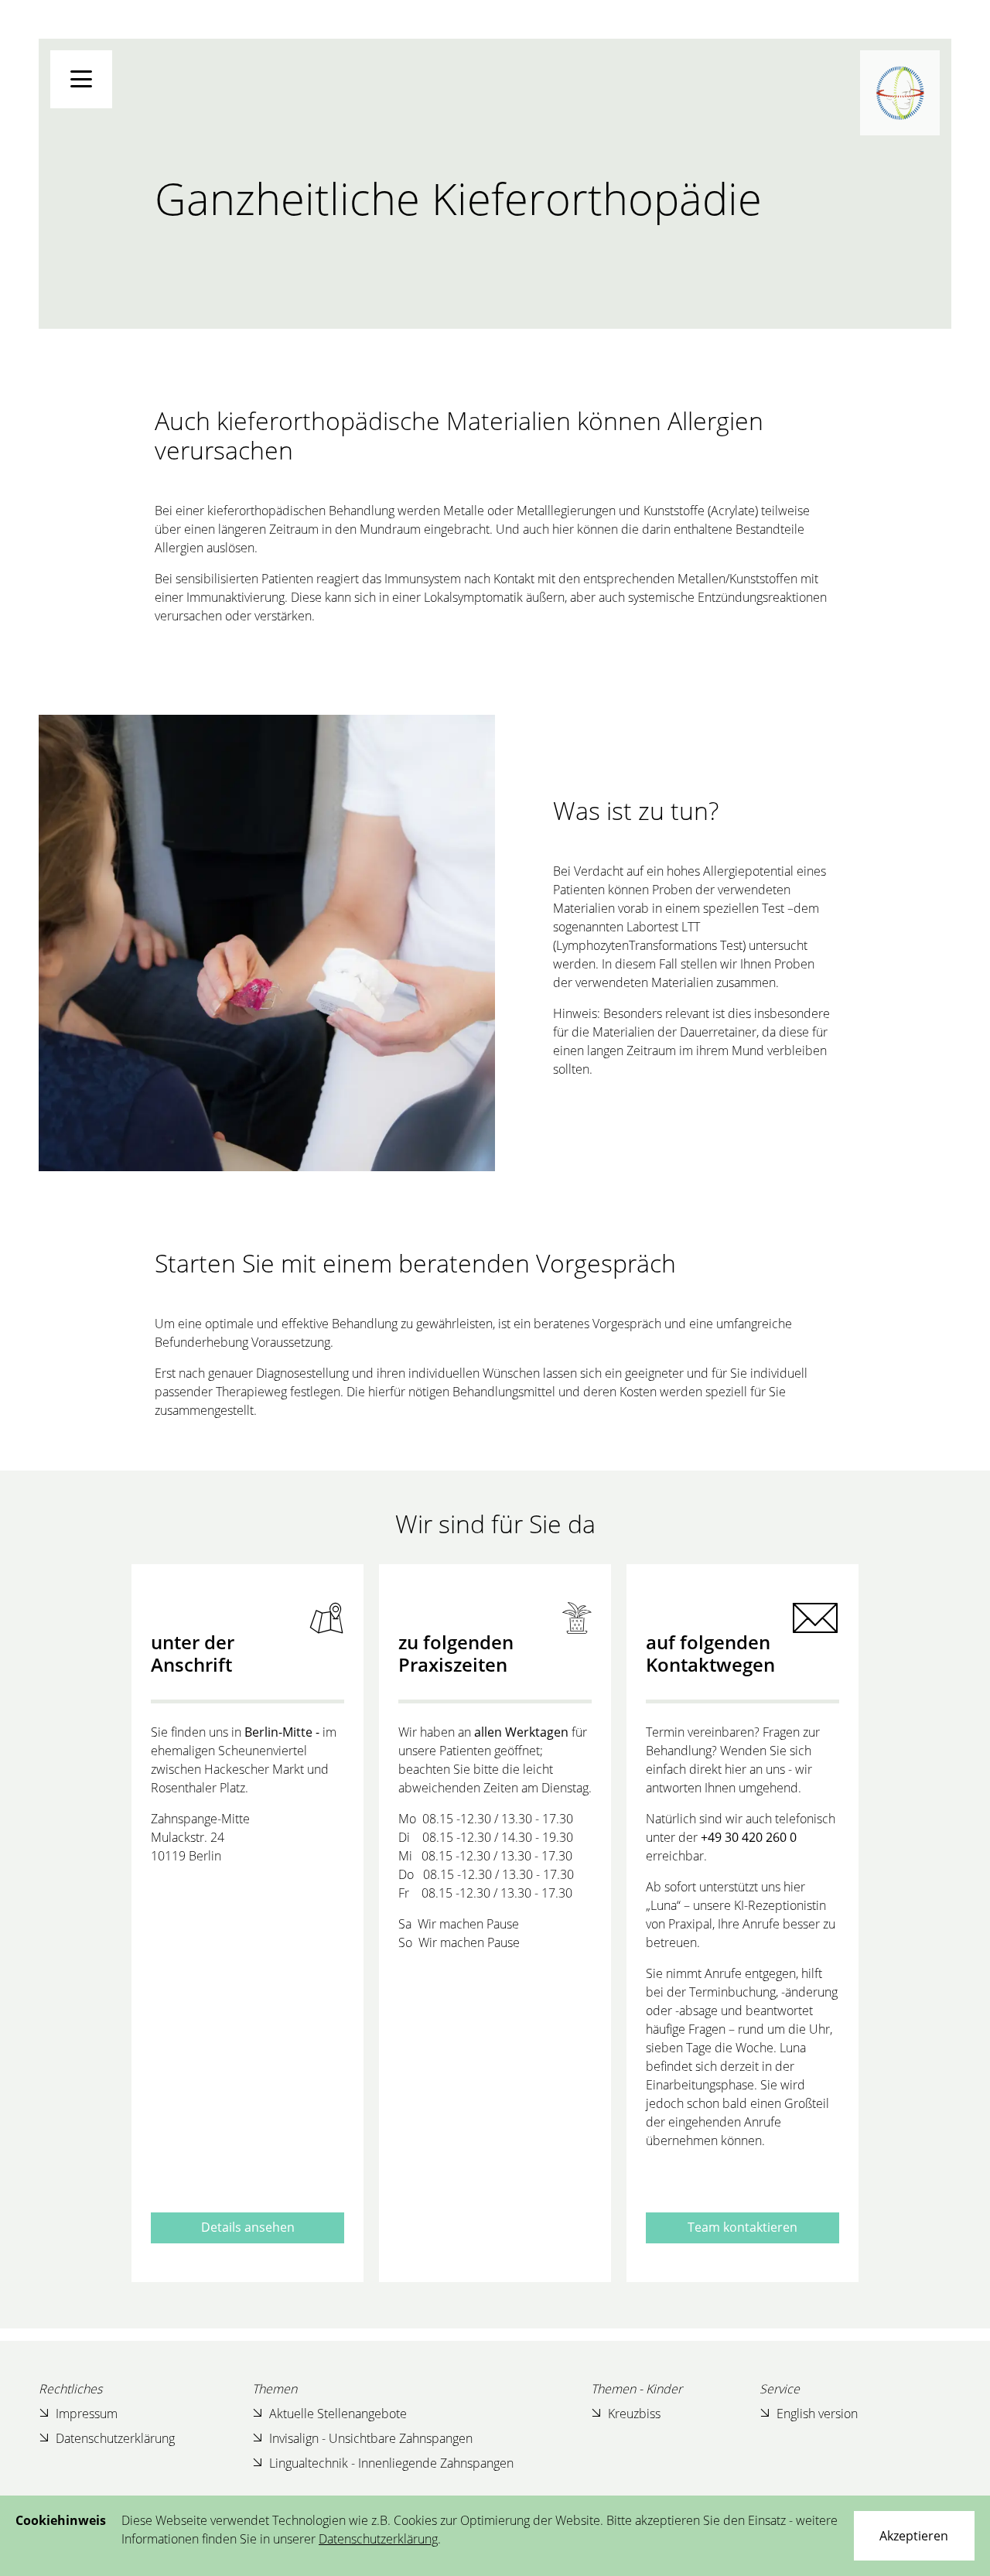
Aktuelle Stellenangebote (338, 2414)
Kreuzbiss (634, 2414)
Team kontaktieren (742, 2227)
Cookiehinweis (61, 2520)
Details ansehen (248, 2227)
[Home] (900, 93)
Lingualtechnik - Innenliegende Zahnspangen (391, 2463)
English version (817, 2414)
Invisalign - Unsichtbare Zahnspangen (371, 2438)
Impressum (87, 2414)
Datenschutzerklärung (115, 2438)
